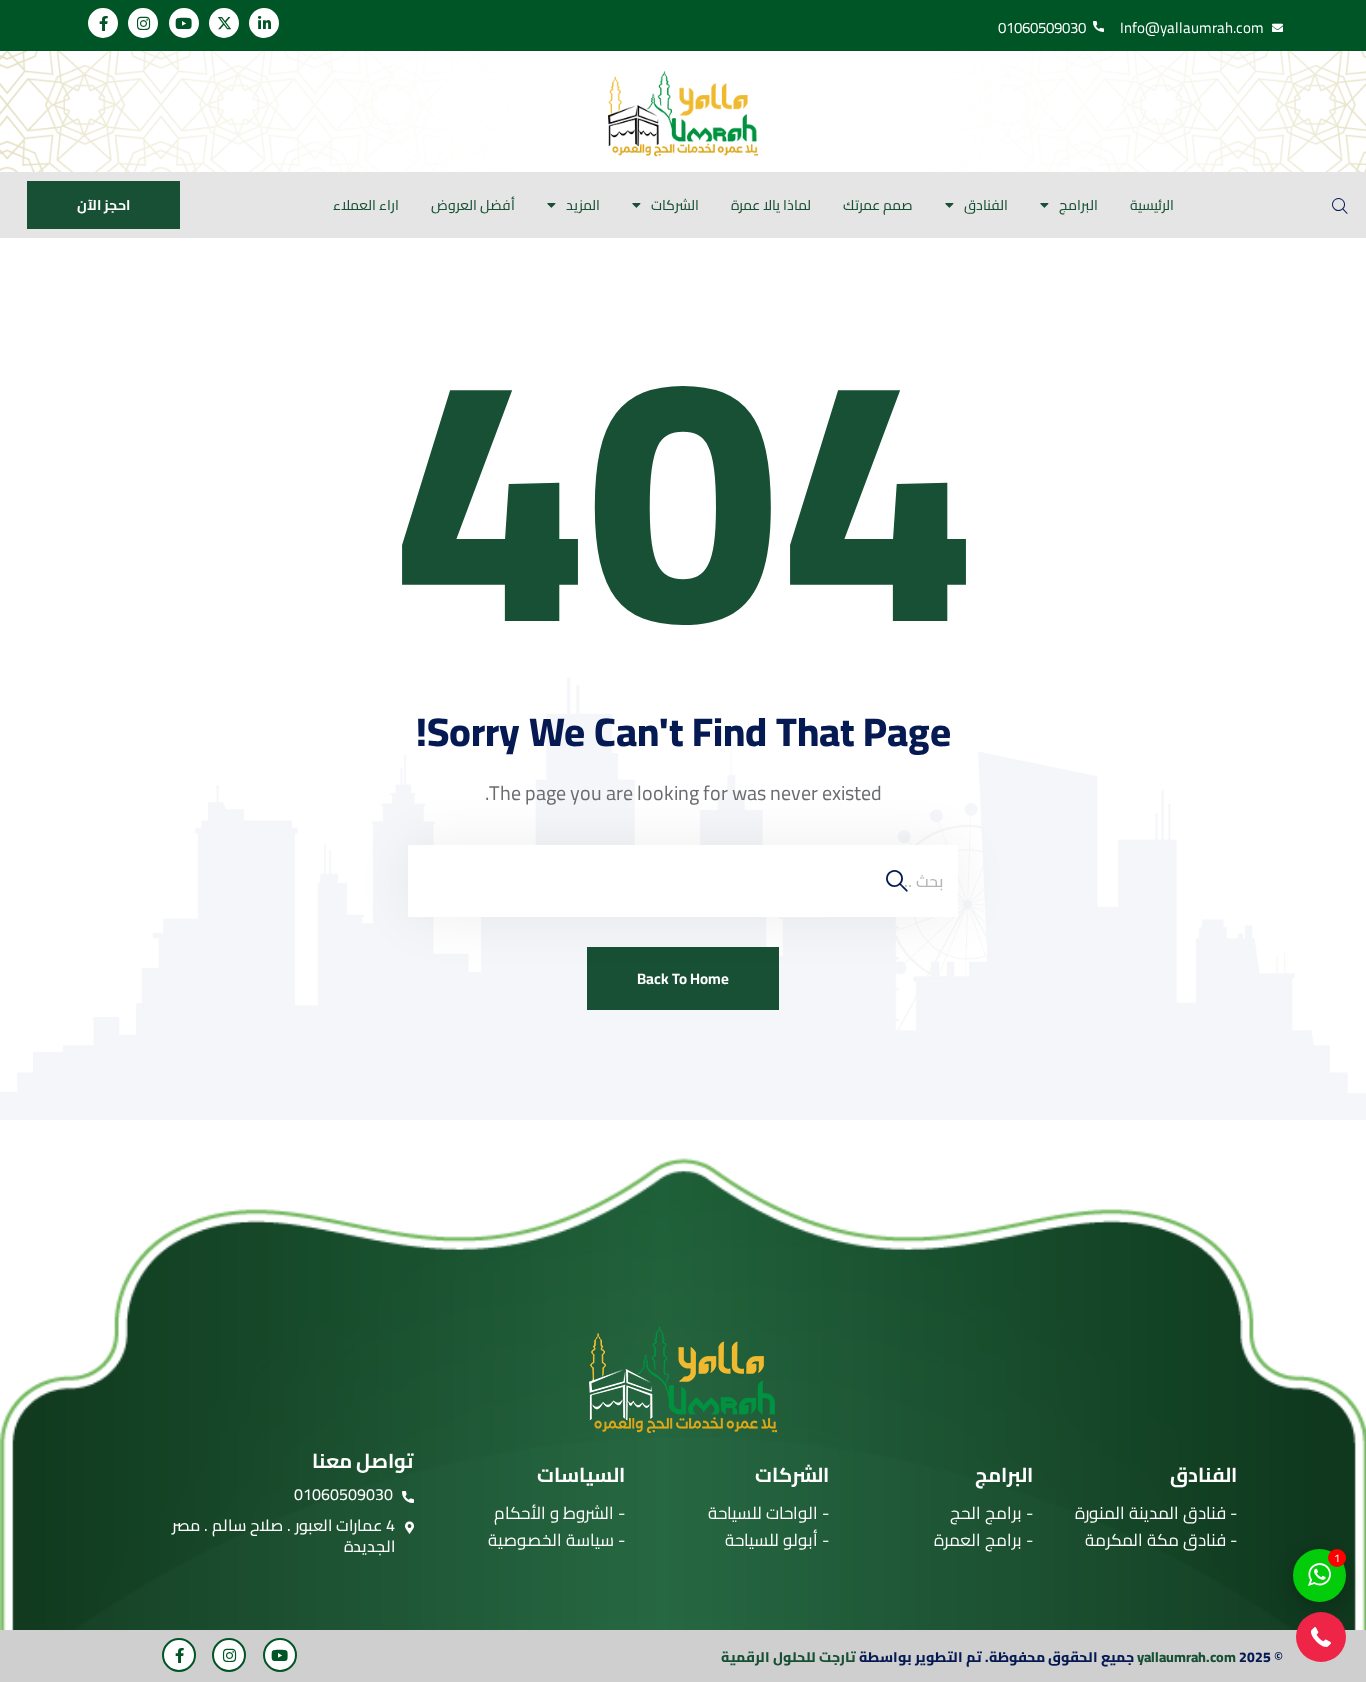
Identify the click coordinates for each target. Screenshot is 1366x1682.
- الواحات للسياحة (768, 1513)
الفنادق (986, 205)
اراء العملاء (366, 205)
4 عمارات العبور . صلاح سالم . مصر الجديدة (283, 1535)
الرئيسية (1152, 205)
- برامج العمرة (983, 1540)
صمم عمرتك (878, 205)
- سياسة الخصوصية (556, 1540)
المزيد (583, 205)
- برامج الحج (991, 1513)
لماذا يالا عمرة (771, 205)
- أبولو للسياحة (777, 1540)
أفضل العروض (473, 205)
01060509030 (343, 1494)
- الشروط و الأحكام (559, 1513)
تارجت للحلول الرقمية (788, 1657)
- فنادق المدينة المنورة (1156, 1513)
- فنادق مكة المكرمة (1161, 1540)
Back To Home (683, 978)
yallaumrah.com (1186, 1657)
